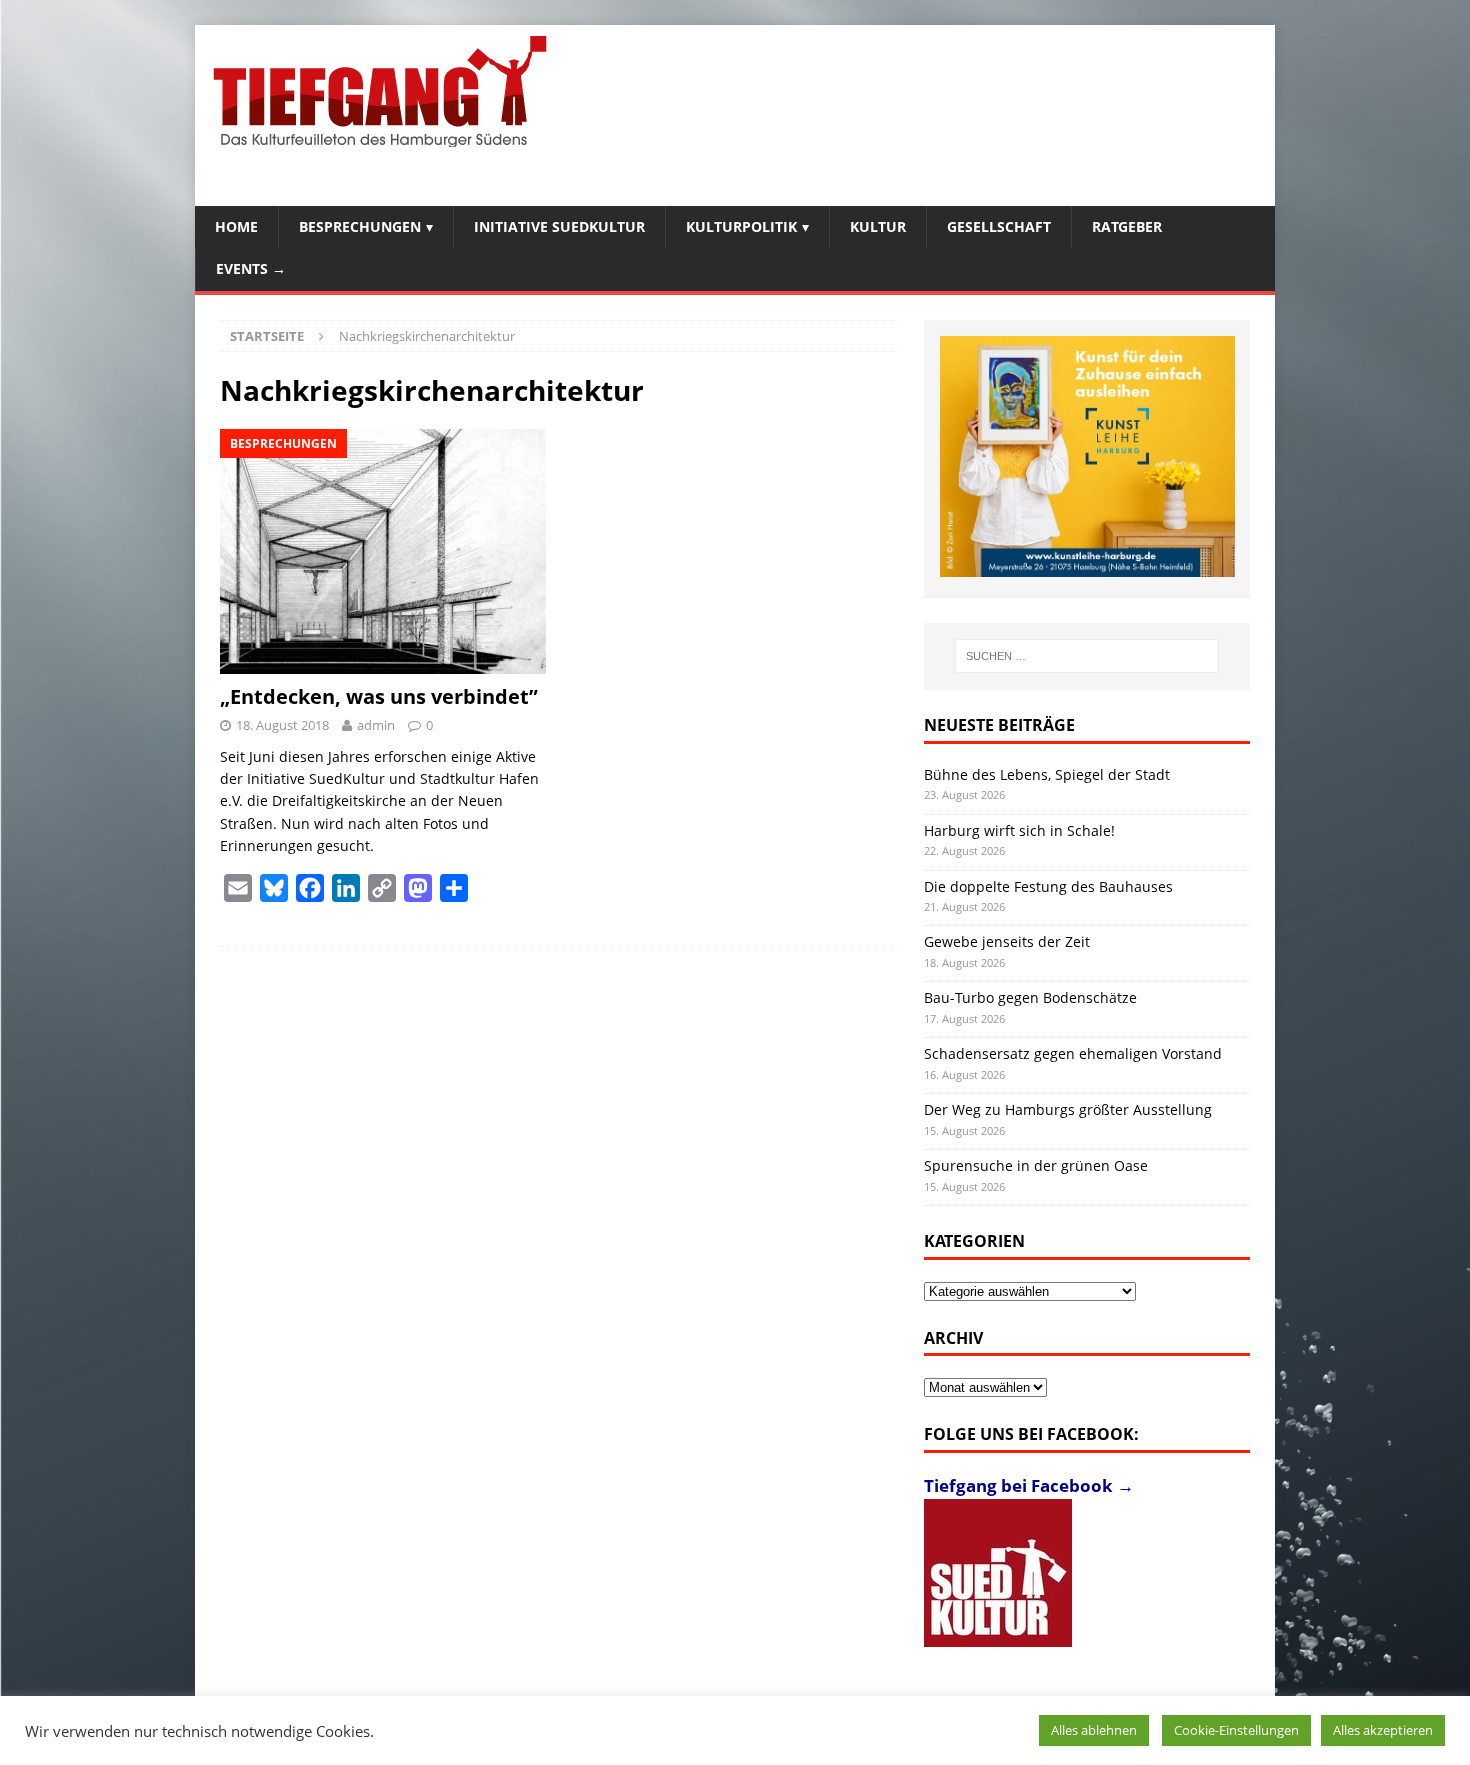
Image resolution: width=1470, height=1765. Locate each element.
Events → (251, 268)
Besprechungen (360, 226)
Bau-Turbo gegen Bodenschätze (1030, 997)
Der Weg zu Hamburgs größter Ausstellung (1068, 1109)
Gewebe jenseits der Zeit (1007, 941)
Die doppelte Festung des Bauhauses (1048, 886)
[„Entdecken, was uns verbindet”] (383, 551)
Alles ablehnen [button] (1094, 1730)
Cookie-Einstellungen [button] (1236, 1730)
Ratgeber (1127, 226)
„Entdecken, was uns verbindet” (379, 696)
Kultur (878, 226)
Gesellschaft (999, 226)
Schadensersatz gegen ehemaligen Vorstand (1073, 1053)
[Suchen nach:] (1087, 656)
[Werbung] (1087, 456)
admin (376, 725)
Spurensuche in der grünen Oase (1036, 1165)
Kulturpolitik (741, 226)
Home (236, 226)
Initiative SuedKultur (559, 226)
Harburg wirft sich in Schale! (1019, 830)
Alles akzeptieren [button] (1383, 1730)
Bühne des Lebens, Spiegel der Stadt (1047, 774)
